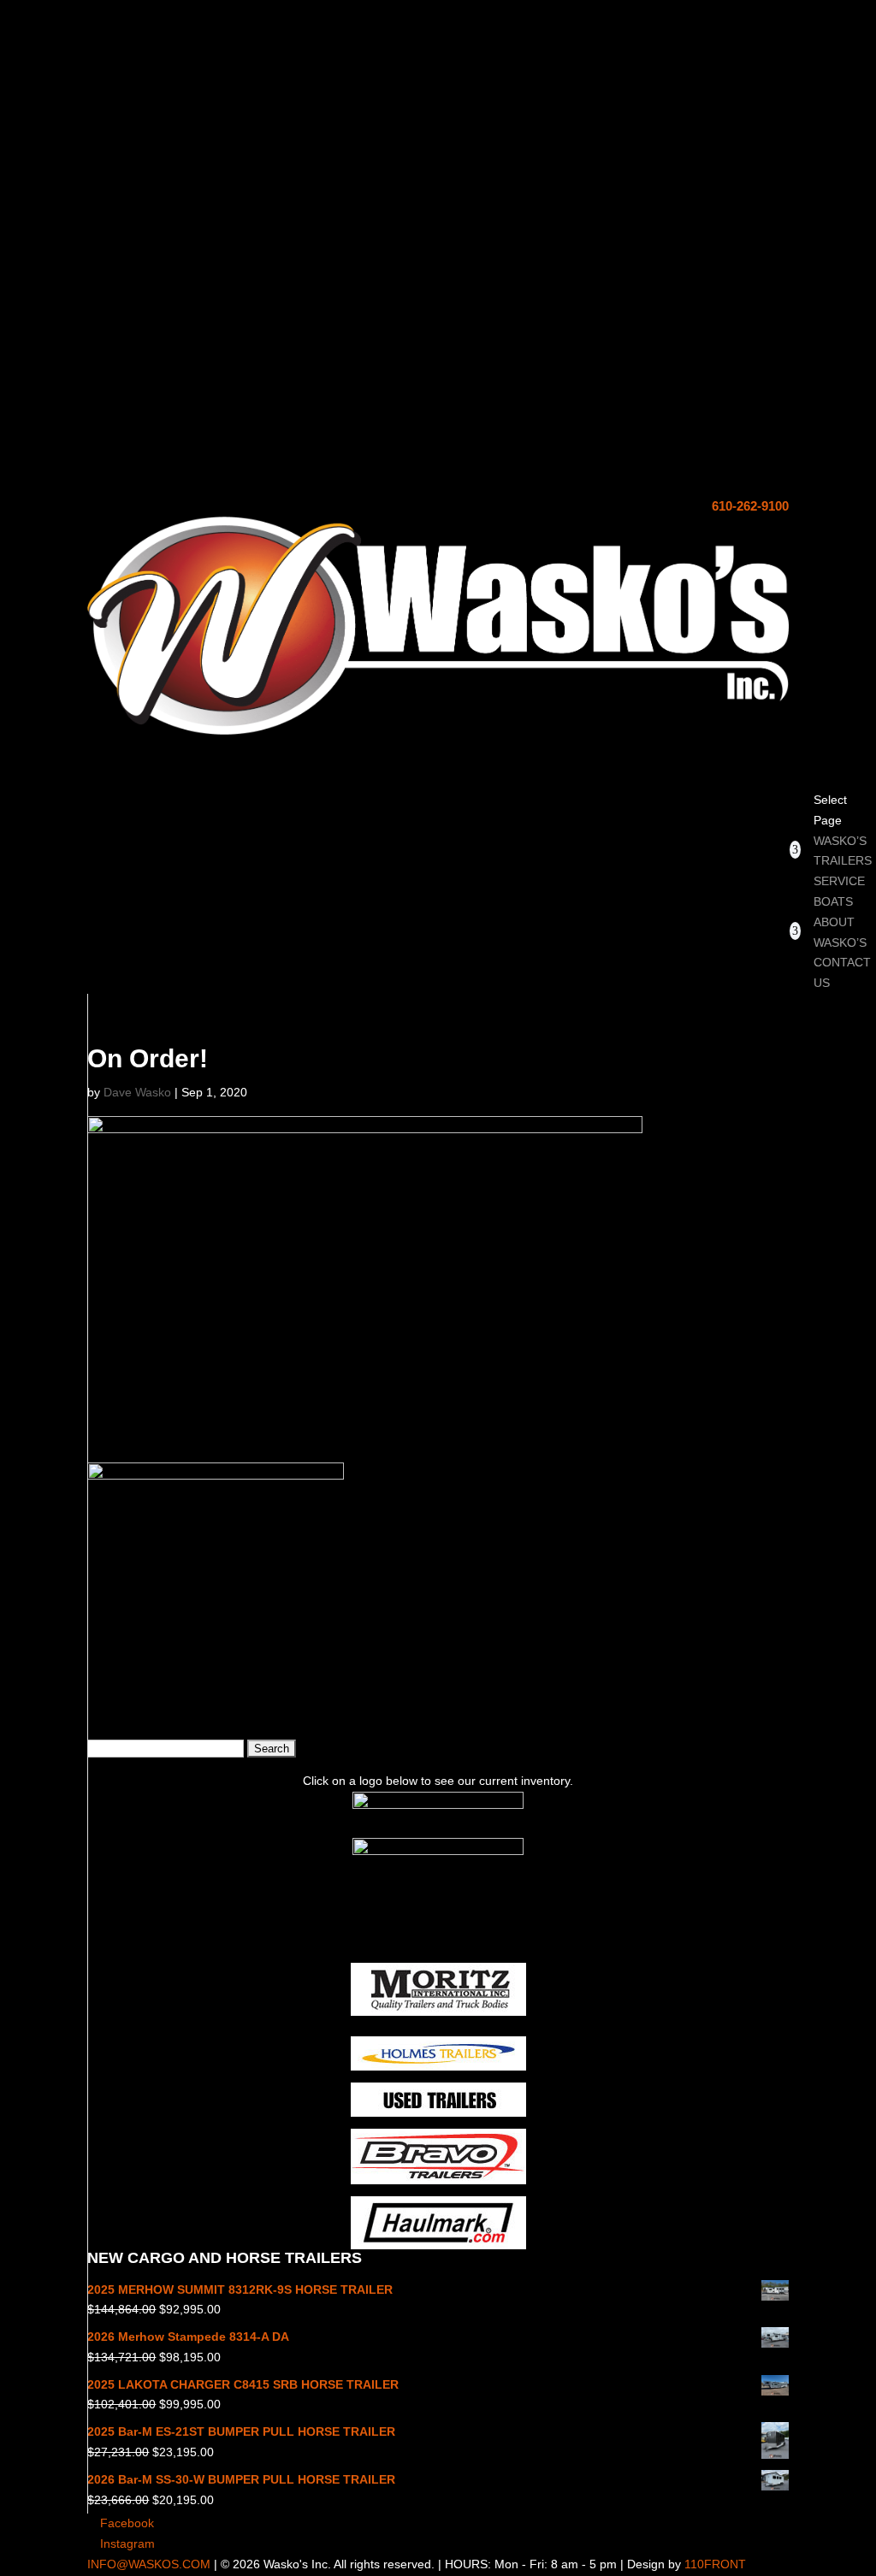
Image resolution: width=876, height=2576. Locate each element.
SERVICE (839, 881)
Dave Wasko (137, 1092)
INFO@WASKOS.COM (149, 2564)
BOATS (833, 901)
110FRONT (715, 2564)
